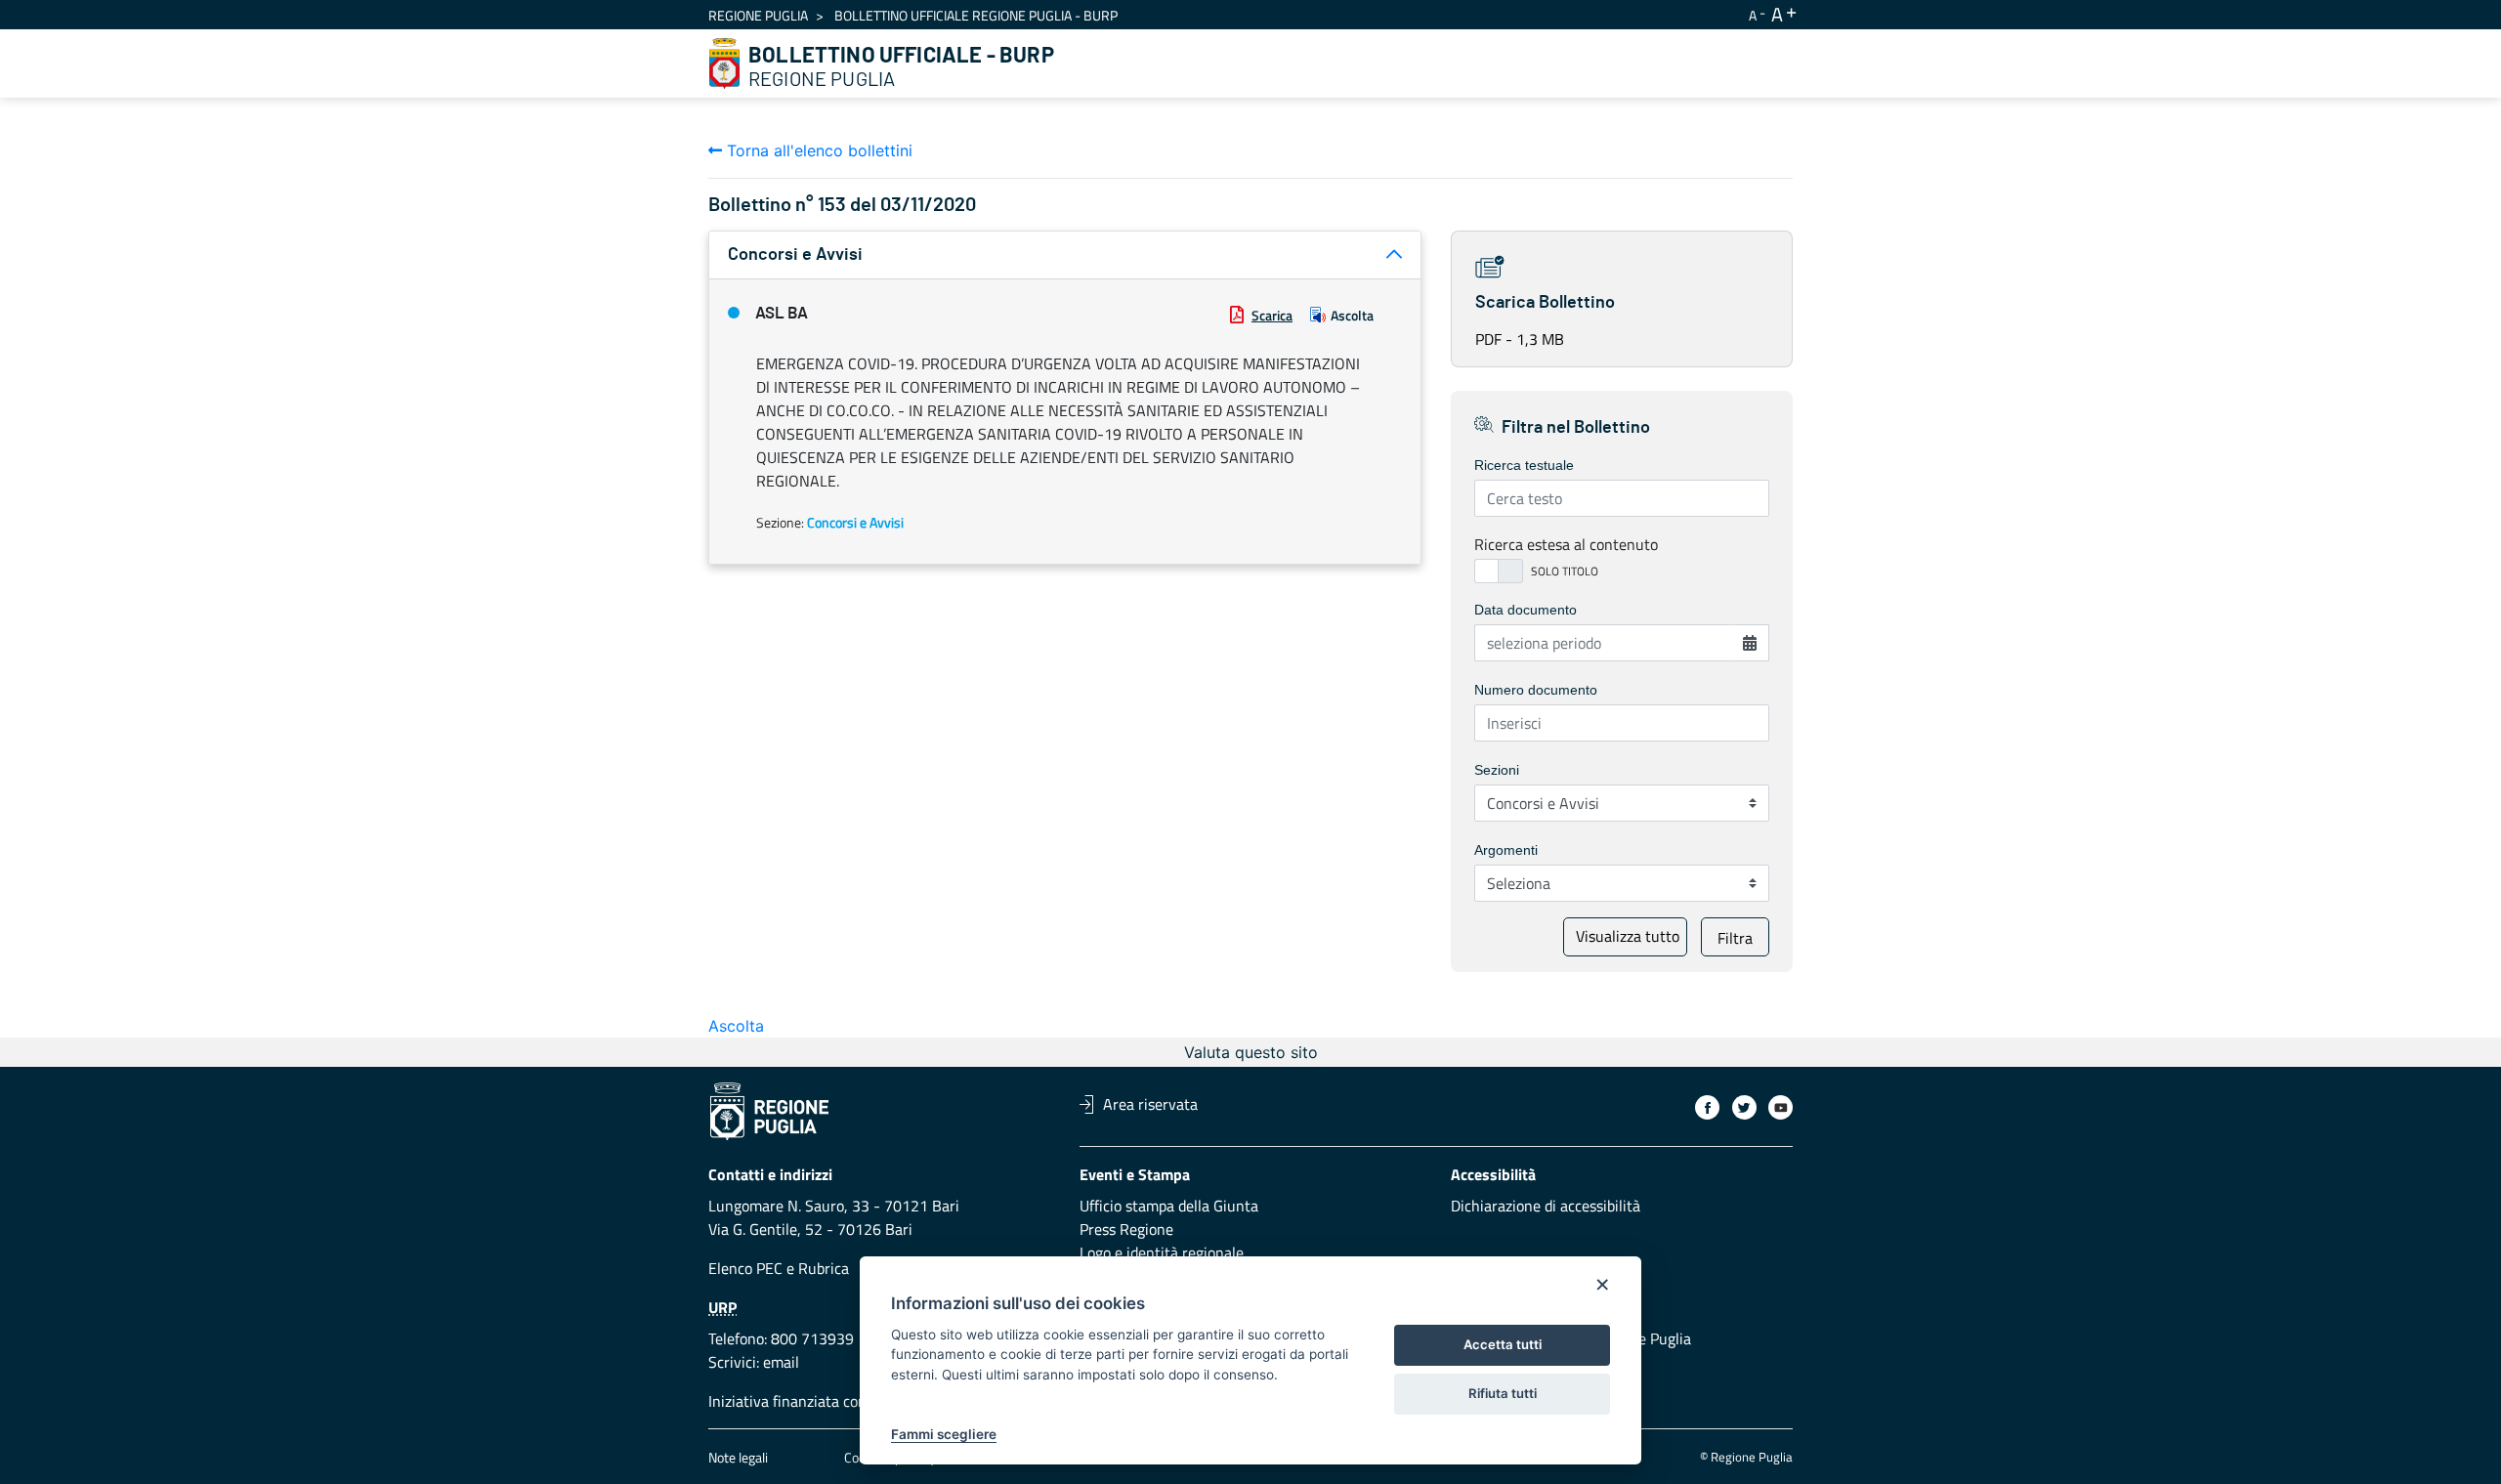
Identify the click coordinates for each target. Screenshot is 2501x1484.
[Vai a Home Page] (725, 64)
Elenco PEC (745, 1268)
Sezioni (1497, 770)
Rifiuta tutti (1503, 1393)
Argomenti (1506, 850)
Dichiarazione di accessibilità (1546, 1206)
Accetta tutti (1503, 1344)
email (781, 1362)
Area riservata (1150, 1104)
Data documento (1526, 610)
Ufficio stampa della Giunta (1169, 1206)
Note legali (738, 1457)
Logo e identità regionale (1162, 1252)
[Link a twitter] (1744, 1107)
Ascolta (1352, 315)
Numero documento (1536, 690)
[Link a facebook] (1707, 1107)
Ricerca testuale (1524, 465)
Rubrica (824, 1268)
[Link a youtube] (1780, 1107)
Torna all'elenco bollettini (817, 150)
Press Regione (1126, 1229)
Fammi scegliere (944, 1434)
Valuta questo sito (1251, 1052)
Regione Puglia (758, 15)
